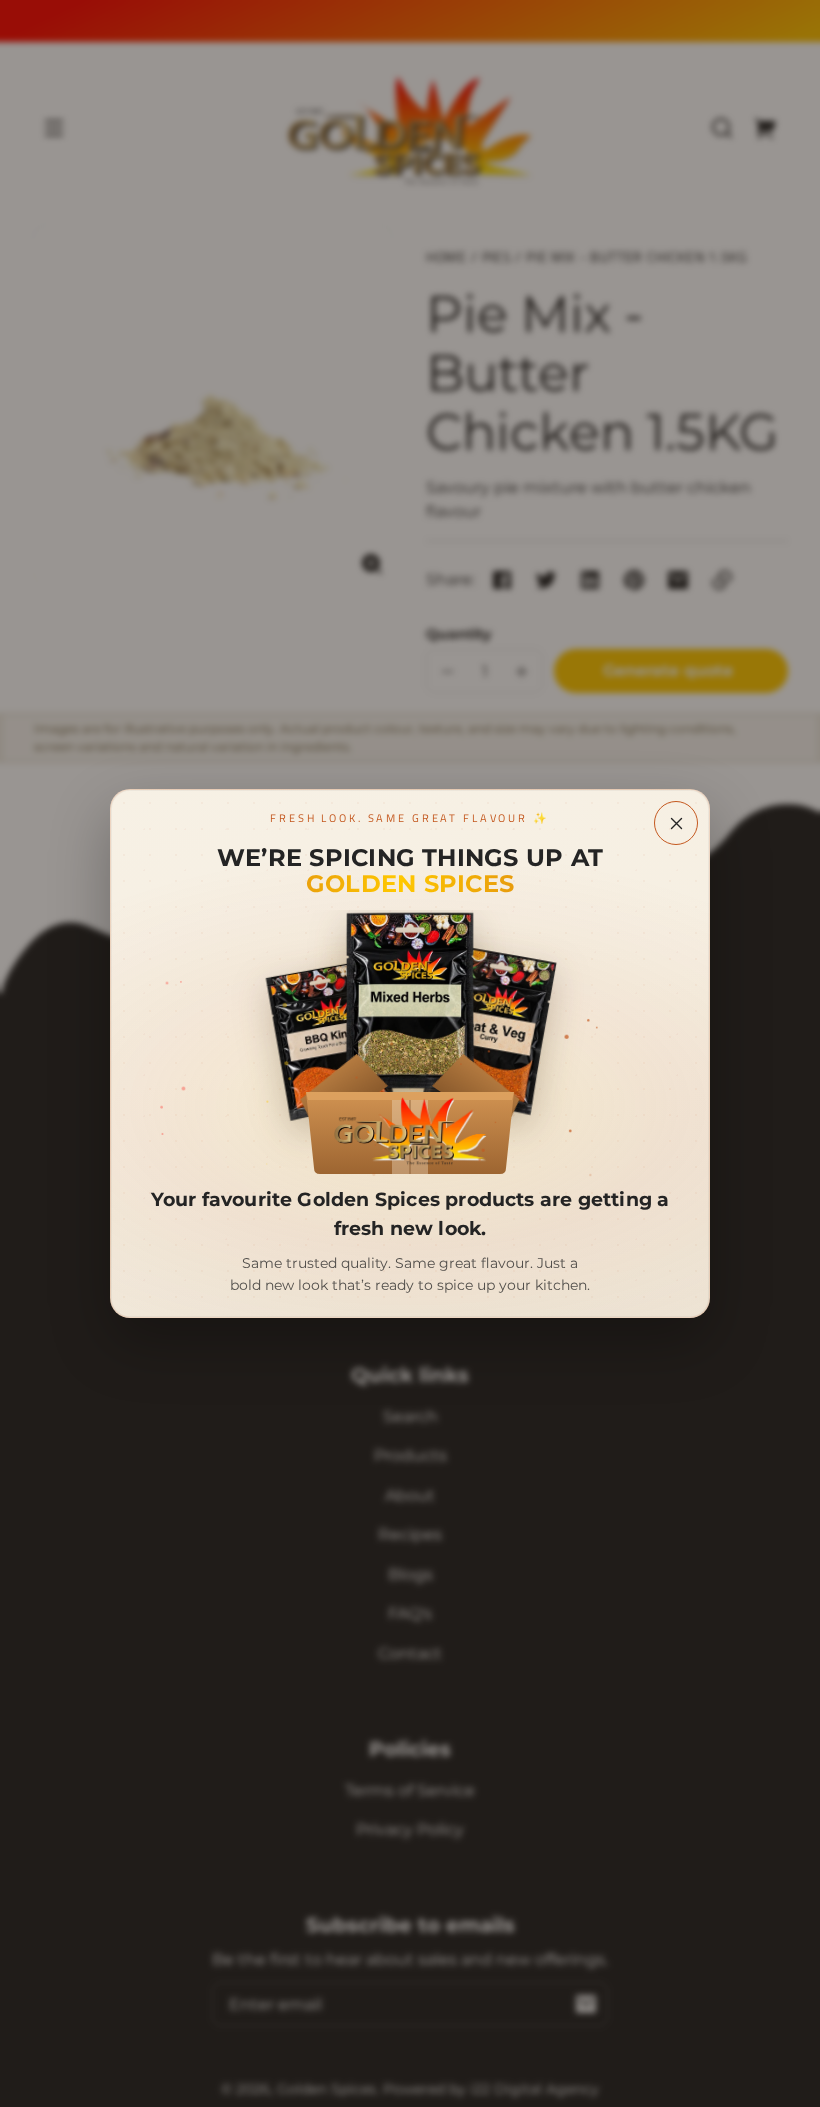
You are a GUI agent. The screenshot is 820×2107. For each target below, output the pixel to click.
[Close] (676, 823)
